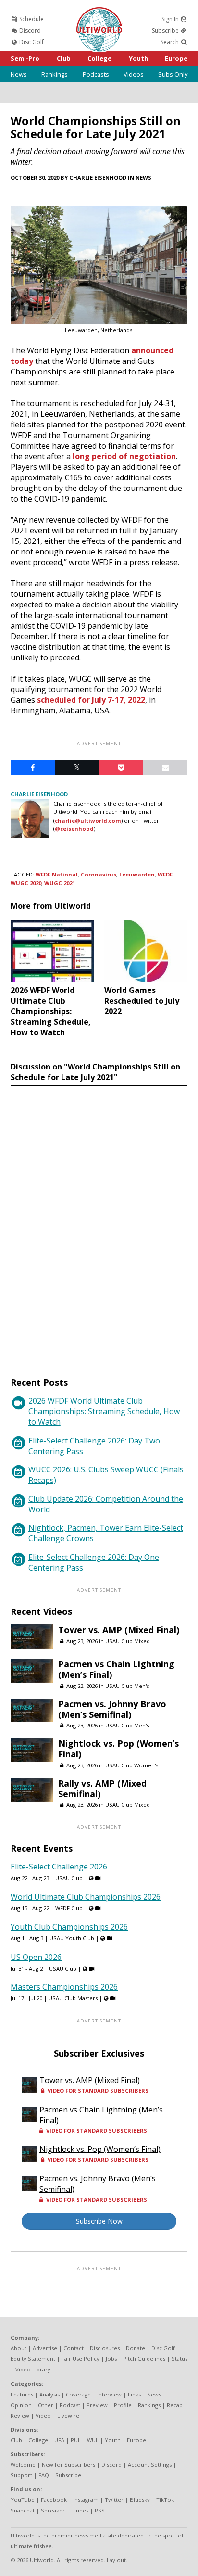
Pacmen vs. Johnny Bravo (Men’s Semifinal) (112, 1709)
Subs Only (173, 74)
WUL (93, 2440)
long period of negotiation (124, 456)
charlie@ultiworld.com (88, 820)
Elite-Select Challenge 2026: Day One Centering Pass (94, 1562)
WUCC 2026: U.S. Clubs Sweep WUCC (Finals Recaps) (106, 1475)
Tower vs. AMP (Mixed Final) (119, 1630)
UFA (59, 2440)
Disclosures (105, 2348)
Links (134, 2394)
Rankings (55, 74)
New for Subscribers (68, 2465)
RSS (100, 2510)
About (19, 2348)
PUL (76, 2440)
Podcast (70, 2405)
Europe (176, 58)
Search (170, 42)
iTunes (80, 2510)
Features (22, 2394)
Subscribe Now (99, 2221)
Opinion (21, 2405)
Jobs (111, 2359)
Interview (109, 2394)
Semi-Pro (25, 58)
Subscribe (166, 31)
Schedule (31, 19)
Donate (136, 2348)
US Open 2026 (36, 1957)
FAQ (44, 2475)
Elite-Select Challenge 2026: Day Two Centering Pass (94, 1446)
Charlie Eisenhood (98, 177)
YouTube (23, 2500)
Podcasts (96, 74)
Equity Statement (33, 2359)
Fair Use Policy (80, 2359)
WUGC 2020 (26, 883)
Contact (74, 2348)
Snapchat (23, 2510)
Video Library (33, 2369)
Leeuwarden (137, 874)
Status (179, 2359)
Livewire (68, 2415)
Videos (134, 74)
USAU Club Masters (73, 1998)
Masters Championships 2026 (64, 1987)
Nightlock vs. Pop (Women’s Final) (118, 1749)
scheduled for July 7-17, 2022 (91, 700)
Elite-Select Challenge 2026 (59, 1867)
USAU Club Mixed (128, 1641)
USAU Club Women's (132, 1765)
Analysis (49, 2394)
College (99, 58)
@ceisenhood (74, 829)
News (19, 74)
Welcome (23, 2465)
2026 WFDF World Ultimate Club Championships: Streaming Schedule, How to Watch (104, 1411)
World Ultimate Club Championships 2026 (86, 1897)
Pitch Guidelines (144, 2359)
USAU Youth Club (72, 1938)
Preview (97, 2405)
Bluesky (140, 2500)
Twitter (114, 2500)
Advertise (45, 2348)
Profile (123, 2405)
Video (43, 2415)
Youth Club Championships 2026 (69, 1927)
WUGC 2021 (60, 883)
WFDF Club (69, 1908)
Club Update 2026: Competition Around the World (106, 1504)
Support (21, 2475)
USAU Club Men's (127, 1686)
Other (46, 2405)
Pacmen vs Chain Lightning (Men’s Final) (116, 1669)
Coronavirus (99, 874)
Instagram (86, 2500)
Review (20, 2415)
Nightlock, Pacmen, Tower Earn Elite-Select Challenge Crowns (106, 1533)
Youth (138, 58)
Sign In (171, 19)
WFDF (165, 874)
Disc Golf (31, 42)
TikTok (165, 2500)
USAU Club (69, 1878)
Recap (175, 2405)
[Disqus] (99, 1223)
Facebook (54, 2500)
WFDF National (57, 874)
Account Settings (150, 2465)
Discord (29, 31)
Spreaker (53, 2510)
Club (64, 58)
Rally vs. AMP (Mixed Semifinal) (102, 1789)
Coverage (78, 2394)
